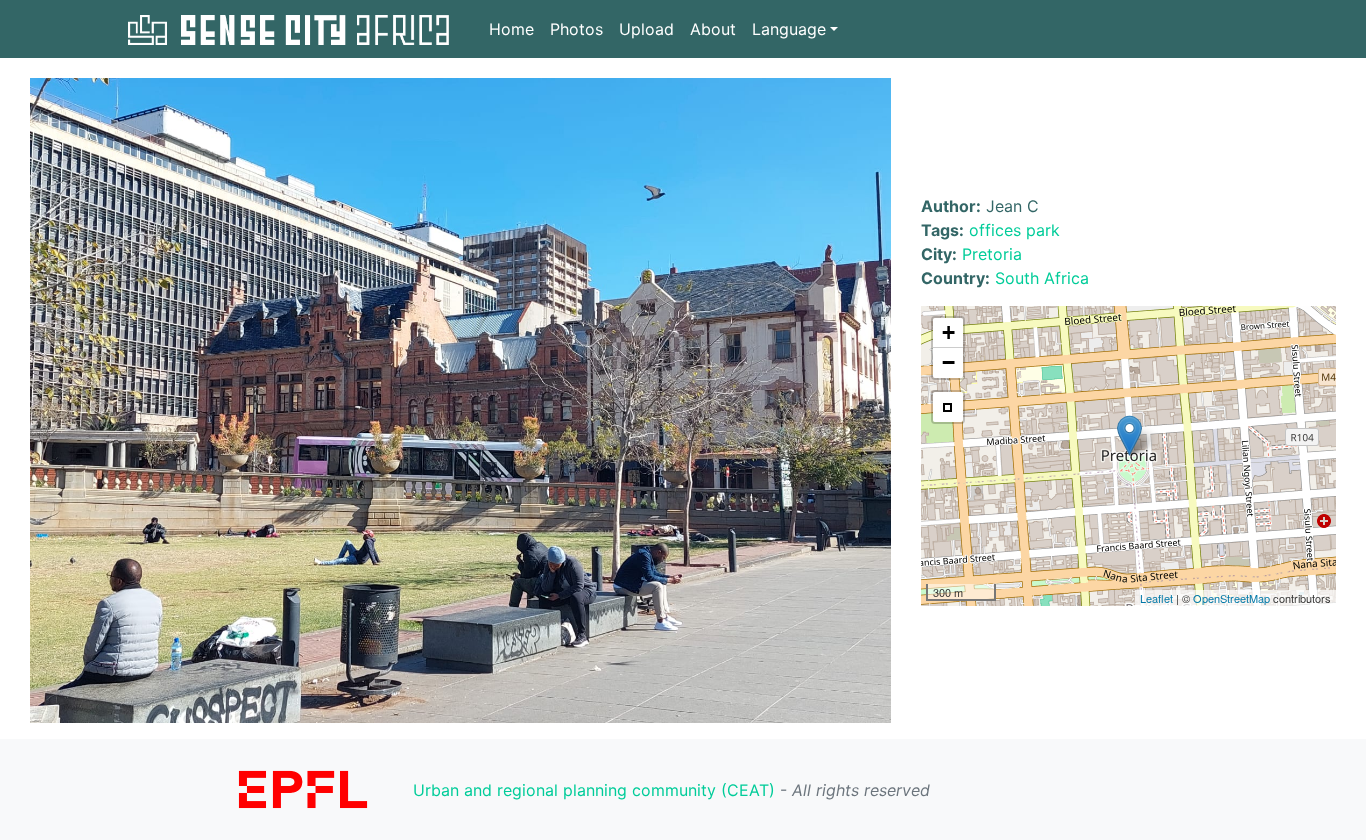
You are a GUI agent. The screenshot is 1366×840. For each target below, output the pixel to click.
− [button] (948, 362)
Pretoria (992, 254)
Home (511, 29)
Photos (576, 29)
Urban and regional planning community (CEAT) (594, 790)
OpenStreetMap (1231, 598)
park (1043, 230)
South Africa (1042, 278)
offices (995, 230)
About (713, 29)
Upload (646, 29)
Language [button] (789, 29)
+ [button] (948, 332)
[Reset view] (948, 407)
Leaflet (1156, 598)
